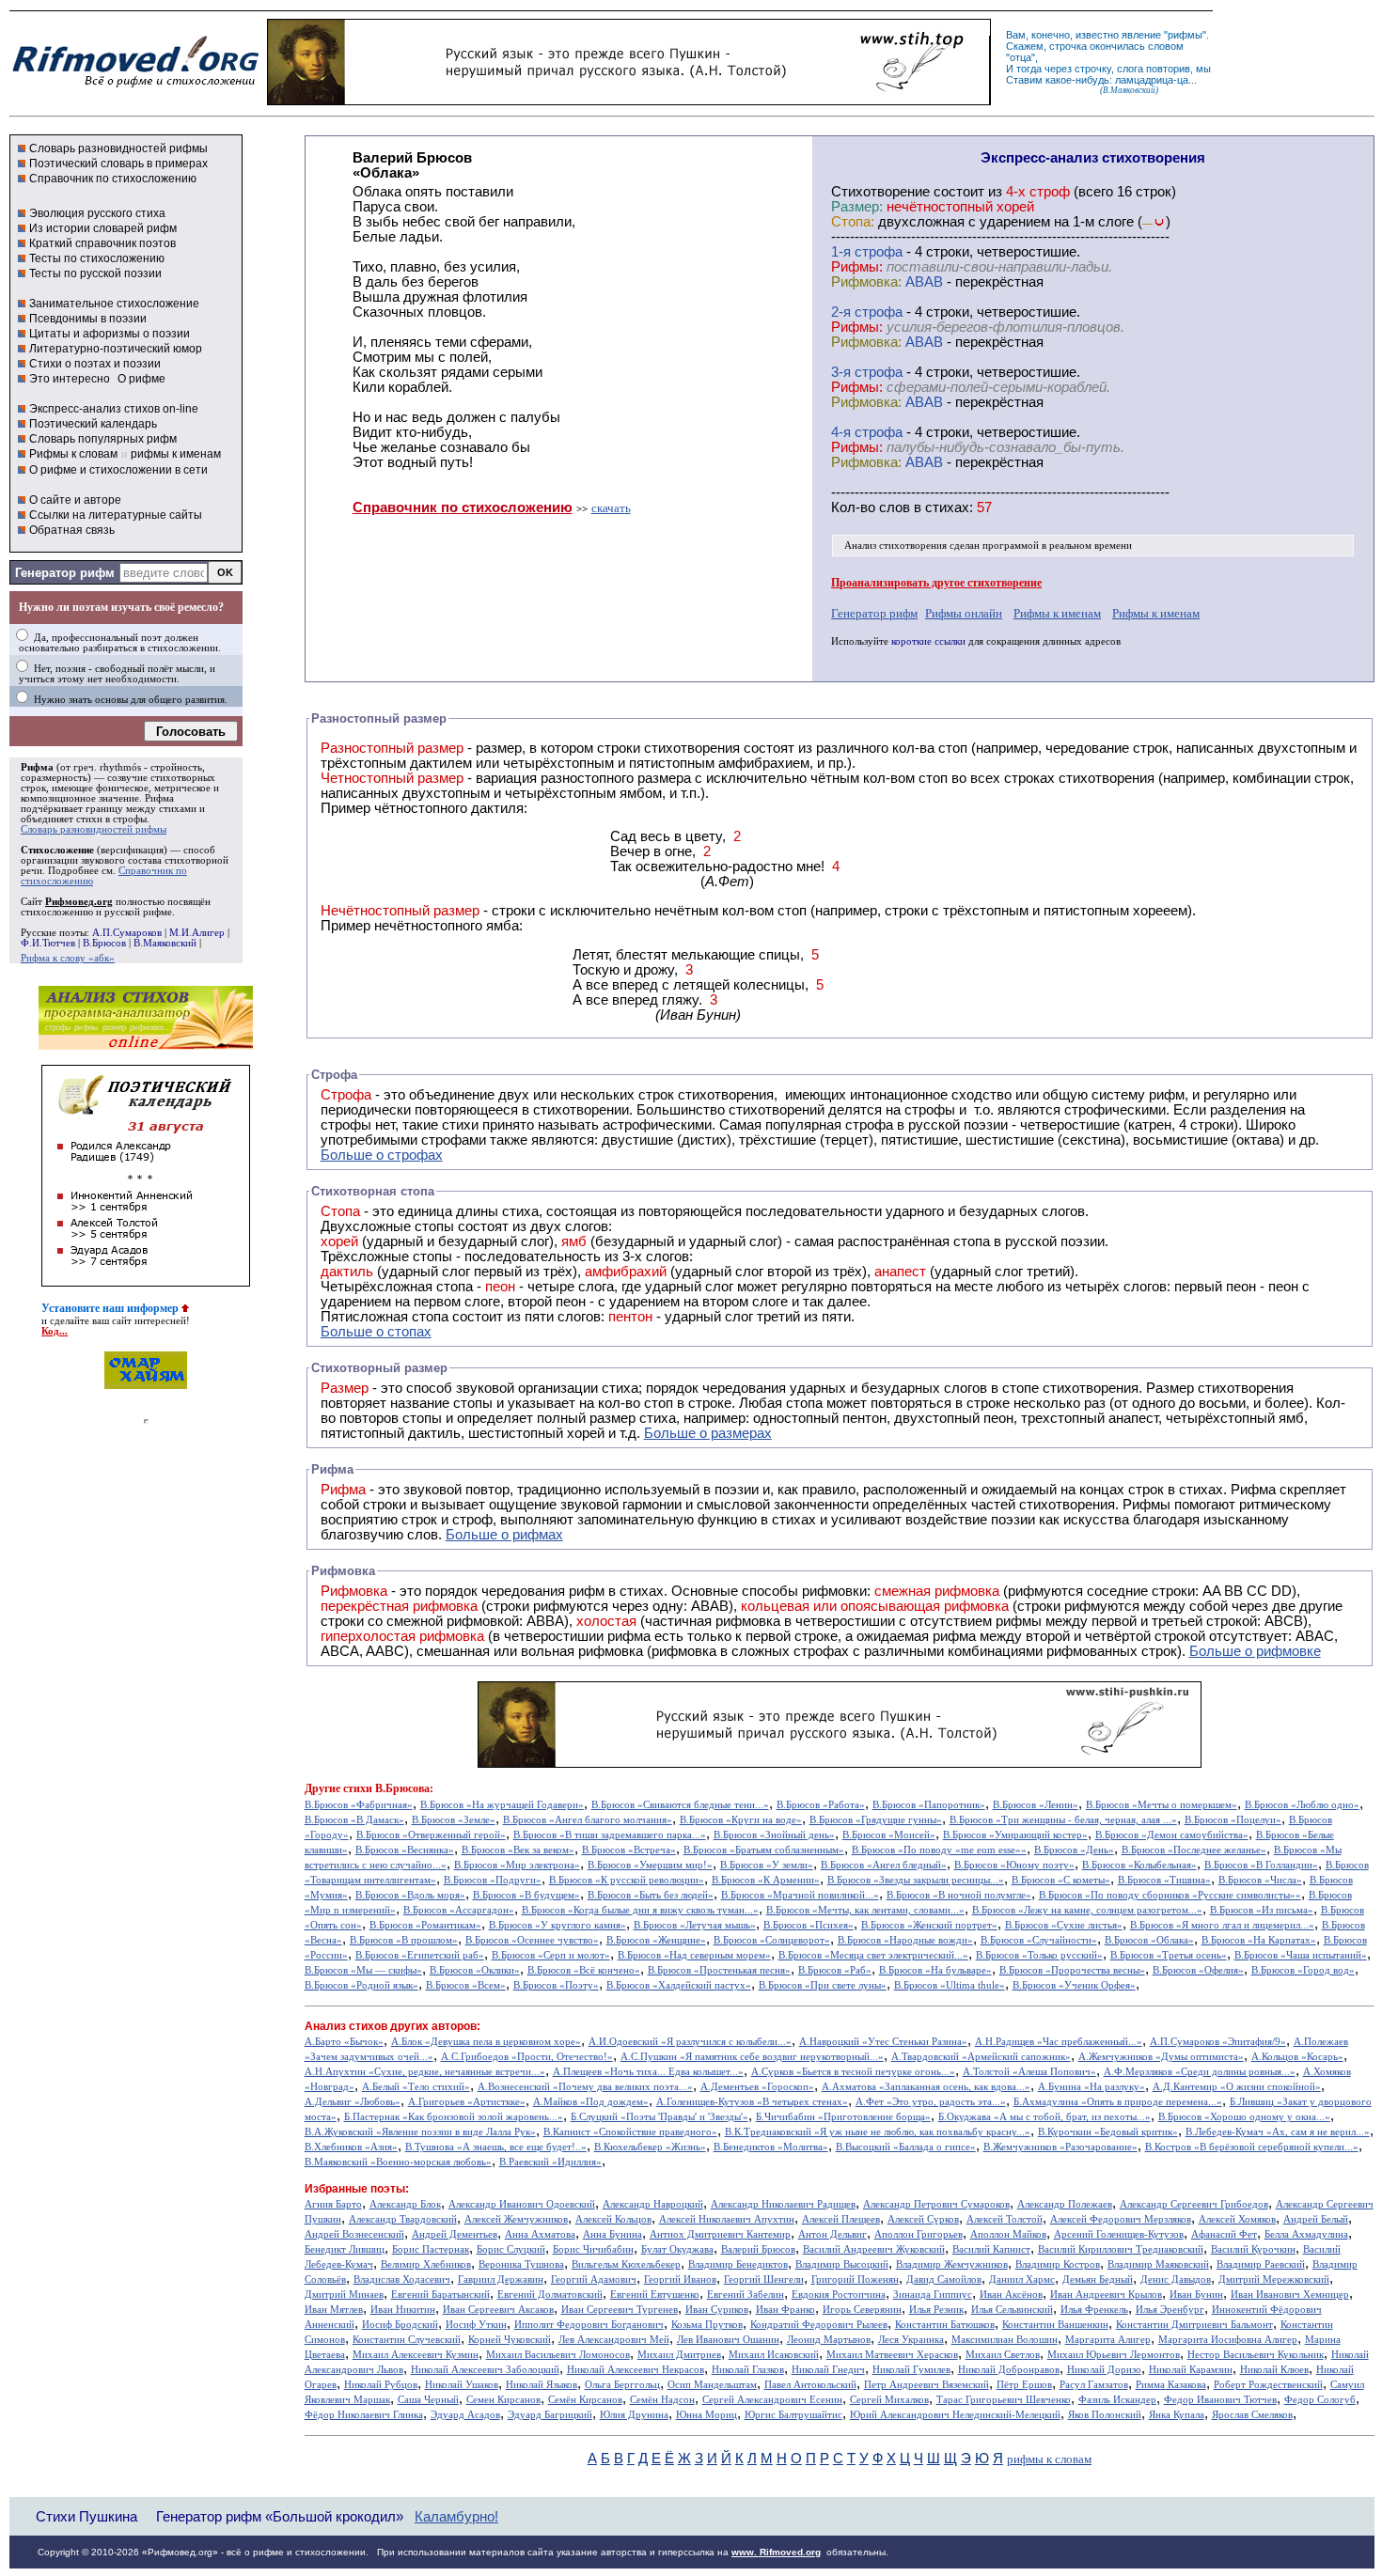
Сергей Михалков (889, 2400)
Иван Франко (785, 2310)
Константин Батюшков (945, 2325)
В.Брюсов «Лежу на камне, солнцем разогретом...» (1087, 1910)
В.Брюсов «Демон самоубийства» (1172, 1835)
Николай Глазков (748, 2370)
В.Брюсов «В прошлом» (404, 1940)
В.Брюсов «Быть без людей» (651, 1895)
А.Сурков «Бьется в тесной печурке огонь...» (853, 2072)
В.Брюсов (104, 943)
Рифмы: (857, 267)
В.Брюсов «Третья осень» (1169, 1955)
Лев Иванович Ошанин (728, 2340)
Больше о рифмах (504, 1535)
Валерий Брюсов (758, 2249)
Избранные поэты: (357, 2189)
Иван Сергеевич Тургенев (620, 2310)
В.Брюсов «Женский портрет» (929, 1925)
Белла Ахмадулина (1306, 2234)
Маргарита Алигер (1108, 2340)
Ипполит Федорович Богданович (589, 2325)
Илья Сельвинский (1012, 2310)
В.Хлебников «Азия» (351, 2147)
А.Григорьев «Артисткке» (467, 2102)
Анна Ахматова (540, 2234)
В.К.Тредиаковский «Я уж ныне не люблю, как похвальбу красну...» (878, 2132)
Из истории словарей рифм (103, 228)
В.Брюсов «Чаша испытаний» (1301, 1955)
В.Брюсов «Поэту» (556, 1985)
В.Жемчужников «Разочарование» (1060, 2147)
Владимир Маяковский (1158, 2264)
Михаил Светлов (1003, 2355)
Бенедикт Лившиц (345, 2249)
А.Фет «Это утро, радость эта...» (931, 2102)
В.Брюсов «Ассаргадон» (459, 1910)
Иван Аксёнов (1011, 2295)
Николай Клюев (1274, 2370)
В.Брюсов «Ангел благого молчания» (588, 1820)
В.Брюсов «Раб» (835, 1970)
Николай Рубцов (381, 2385)
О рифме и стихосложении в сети (118, 470)
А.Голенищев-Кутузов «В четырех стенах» (752, 2102)
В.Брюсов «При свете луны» (823, 1985)
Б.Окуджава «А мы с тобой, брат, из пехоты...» (1044, 2117)
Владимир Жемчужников (952, 2264)
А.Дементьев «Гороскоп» (757, 2087)
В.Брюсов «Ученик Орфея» (1074, 1985)
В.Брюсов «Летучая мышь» (695, 1925)
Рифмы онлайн (964, 613)
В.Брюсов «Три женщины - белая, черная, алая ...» (1063, 1820)
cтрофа (879, 252)
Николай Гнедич (828, 2370)
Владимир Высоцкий (842, 2264)
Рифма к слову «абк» (68, 958)
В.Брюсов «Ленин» (1036, 1805)
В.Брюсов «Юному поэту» (1014, 1865)
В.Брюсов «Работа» (821, 1805)
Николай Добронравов (1009, 2370)
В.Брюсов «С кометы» (1061, 1880)
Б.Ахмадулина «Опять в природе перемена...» (1118, 2102)
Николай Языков (542, 2385)
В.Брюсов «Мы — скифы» (363, 1970)
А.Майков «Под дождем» (591, 2102)
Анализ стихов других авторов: (393, 2026)
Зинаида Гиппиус (933, 2295)
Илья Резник (936, 2310)
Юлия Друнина (634, 2415)
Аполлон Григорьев (919, 2234)
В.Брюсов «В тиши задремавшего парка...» (610, 1835)
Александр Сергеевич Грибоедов (1194, 2204)
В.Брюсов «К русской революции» (627, 1880)
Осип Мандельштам (712, 2385)
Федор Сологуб (1320, 2400)
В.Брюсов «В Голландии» (1261, 1865)
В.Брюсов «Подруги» (493, 1880)
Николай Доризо (1104, 2370)
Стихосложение (57, 850)
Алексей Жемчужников (516, 2219)
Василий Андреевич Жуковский (874, 2249)
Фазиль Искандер (1117, 2400)
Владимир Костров (1058, 2264)
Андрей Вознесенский (354, 2234)
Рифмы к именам (1057, 613)
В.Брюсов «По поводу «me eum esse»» (939, 1850)
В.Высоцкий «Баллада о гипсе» (906, 2147)
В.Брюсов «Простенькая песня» (719, 1970)
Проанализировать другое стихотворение (936, 583)
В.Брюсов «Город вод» (1303, 1970)
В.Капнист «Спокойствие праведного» (630, 2132)
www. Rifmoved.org (776, 2552)
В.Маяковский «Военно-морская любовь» (398, 2162)
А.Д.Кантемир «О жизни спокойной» (1237, 2087)
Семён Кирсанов (585, 2400)
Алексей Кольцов (613, 2219)
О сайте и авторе (75, 500)
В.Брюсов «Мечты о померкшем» (1162, 1805)
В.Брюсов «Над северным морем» (694, 1955)
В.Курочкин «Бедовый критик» (1108, 2132)
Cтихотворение (880, 192)
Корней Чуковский (510, 2340)
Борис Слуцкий (511, 2249)
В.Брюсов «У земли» (767, 1865)
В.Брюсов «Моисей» (889, 1835)
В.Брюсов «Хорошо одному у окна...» (1244, 2117)
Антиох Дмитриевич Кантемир (720, 2234)
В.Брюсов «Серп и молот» (551, 1955)
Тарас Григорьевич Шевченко (1004, 2400)
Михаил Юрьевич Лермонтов (1114, 2355)
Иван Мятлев (334, 2310)
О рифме (141, 379)
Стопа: (853, 222)
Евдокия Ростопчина (839, 2295)
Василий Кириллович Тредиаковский (1121, 2249)
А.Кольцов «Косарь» (1297, 2057)
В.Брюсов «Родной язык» (361, 1985)
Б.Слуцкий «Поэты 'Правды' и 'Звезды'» (660, 2117)
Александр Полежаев (1065, 2204)
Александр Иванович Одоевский (522, 2204)
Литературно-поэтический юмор (116, 349)
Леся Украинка (911, 2340)
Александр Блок (405, 2204)
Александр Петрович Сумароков (936, 2204)
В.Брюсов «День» (1074, 1850)
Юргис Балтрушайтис (793, 2415)
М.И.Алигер (197, 933)
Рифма (37, 767)
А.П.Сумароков (127, 933)
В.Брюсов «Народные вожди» (905, 1940)
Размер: (857, 207)
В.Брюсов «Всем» (466, 1985)
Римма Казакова (1171, 2385)
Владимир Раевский (1261, 2264)
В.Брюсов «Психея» (809, 1925)
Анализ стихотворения (895, 546)
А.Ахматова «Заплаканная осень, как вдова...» (926, 2087)
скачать (611, 508)
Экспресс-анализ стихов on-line (114, 409)
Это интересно (70, 379)
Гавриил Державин (501, 2279)
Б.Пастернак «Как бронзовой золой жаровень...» (454, 2117)
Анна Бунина (612, 2234)
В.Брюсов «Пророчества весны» (1072, 1970)
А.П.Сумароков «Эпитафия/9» (1218, 2042)
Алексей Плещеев (841, 2219)
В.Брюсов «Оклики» (475, 1970)
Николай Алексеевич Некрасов (636, 2370)
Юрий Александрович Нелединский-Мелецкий (955, 2415)
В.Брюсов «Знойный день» (774, 1835)
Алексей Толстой (1005, 2219)
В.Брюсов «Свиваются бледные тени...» (680, 1805)
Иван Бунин (1196, 2295)
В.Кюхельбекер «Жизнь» (650, 2147)
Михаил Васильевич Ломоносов (558, 2355)
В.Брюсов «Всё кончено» (584, 1970)
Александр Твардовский (403, 2219)
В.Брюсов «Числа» (1260, 1880)
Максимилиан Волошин (1005, 2340)
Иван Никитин (403, 2310)
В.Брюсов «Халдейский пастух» (679, 1985)
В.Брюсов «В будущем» (526, 1895)
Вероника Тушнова (521, 2264)
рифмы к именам (176, 454)
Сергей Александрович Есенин (772, 2400)
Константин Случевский (407, 2340)
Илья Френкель (1094, 2310)
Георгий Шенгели (764, 2279)
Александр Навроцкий (653, 2204)
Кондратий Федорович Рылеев (819, 2325)
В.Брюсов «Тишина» (1164, 1880)
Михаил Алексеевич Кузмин (416, 2355)
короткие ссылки (928, 641)
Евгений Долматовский (550, 2295)
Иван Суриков (717, 2310)
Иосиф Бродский (400, 2325)
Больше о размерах (708, 1433)
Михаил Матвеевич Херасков (892, 2355)
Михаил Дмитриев (679, 2355)
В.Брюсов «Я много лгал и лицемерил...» (1222, 1925)
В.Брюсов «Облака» (1149, 1940)
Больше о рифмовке (1255, 1651)
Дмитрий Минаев (344, 2295)
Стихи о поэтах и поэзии (95, 364)
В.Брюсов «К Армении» (766, 1880)
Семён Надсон (662, 2400)
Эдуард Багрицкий (550, 2415)
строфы (130, 819)
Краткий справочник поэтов (102, 243)
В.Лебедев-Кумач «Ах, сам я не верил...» (1278, 2132)
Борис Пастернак (431, 2249)
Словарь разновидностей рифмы (118, 148)
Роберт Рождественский (1268, 2385)
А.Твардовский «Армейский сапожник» (981, 2057)
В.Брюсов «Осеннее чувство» (532, 1940)
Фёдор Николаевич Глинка (364, 2415)
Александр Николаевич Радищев (783, 2204)
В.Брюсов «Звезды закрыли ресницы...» (916, 1880)
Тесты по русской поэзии (95, 273)
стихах (947, 507)
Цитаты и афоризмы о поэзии (110, 334)
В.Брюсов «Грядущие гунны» (876, 1820)
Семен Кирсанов (503, 2400)
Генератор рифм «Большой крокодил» (280, 2516)
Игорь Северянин (862, 2310)
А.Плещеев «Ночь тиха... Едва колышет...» (648, 2072)
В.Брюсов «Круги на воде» (741, 1820)
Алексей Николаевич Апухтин (727, 2219)
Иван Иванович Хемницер (1290, 2295)
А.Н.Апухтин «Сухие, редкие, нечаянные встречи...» (425, 2072)
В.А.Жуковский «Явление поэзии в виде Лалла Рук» (420, 2132)
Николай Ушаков (462, 2385)
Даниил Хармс (1022, 2279)
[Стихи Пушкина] (629, 101)
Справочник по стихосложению (113, 179)
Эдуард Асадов (465, 2415)
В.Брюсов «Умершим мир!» (650, 1865)
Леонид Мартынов (829, 2340)
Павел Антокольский (810, 2385)
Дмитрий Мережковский (1274, 2279)
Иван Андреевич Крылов (1106, 2295)
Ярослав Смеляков (1252, 2415)
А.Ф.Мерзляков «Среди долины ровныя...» (1200, 2072)
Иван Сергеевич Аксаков (498, 2310)
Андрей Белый (1316, 2219)
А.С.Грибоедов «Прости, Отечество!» (527, 2057)
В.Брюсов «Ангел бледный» (884, 1865)
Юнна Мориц (707, 2415)
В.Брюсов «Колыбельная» (1139, 1865)
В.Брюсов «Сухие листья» (1064, 1925)
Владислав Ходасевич (402, 2279)
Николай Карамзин (1191, 2370)
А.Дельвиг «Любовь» (353, 2102)
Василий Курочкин (1253, 2249)
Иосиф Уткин (476, 2325)
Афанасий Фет (1224, 2234)
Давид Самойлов (944, 2279)
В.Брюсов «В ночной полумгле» (959, 1895)
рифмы (1185, 35)
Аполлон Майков (1008, 2234)
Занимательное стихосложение (114, 304)
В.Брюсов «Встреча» (629, 1850)
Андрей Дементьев (455, 2234)
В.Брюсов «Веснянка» (405, 1850)
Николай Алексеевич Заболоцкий (485, 2370)
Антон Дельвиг (832, 2234)
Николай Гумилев (911, 2370)
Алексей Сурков (923, 2219)
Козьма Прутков (707, 2325)
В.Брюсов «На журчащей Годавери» (502, 1805)
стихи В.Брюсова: (388, 1788)
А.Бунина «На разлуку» (1091, 2087)
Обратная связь (72, 530)
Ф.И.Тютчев (48, 943)
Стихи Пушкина (86, 2516)
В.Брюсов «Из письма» (1262, 1910)
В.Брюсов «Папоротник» (929, 1805)
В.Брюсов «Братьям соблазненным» (764, 1850)
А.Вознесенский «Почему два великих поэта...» (585, 2087)
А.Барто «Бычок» (344, 2042)
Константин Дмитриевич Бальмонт (1194, 2325)
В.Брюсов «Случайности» (1039, 1940)
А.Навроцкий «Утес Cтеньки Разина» (883, 2042)
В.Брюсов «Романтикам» (425, 1925)
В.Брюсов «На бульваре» (935, 1970)
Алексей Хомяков (1237, 2219)
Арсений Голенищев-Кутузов (1119, 2234)
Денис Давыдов (1176, 2279)
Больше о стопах (376, 1332)
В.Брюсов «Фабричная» (359, 1805)
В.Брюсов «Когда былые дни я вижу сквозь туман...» (640, 1910)
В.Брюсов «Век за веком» (518, 1850)
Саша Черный (428, 2400)
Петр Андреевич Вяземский (927, 2385)
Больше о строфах (382, 1155)
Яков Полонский (1105, 2415)
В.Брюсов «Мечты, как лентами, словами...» (865, 1910)
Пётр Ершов (1024, 2385)
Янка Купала (1177, 2415)
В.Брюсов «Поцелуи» (1233, 1820)
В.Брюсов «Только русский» (1039, 1955)
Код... (55, 1331)
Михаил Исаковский (774, 2355)
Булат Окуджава (677, 2249)
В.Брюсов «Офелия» (1198, 1970)
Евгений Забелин (746, 2295)
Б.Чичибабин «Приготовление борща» (843, 2117)
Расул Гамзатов (1094, 2385)
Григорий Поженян (855, 2279)
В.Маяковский (165, 943)
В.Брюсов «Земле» (454, 1820)
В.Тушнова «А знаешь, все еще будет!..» (496, 2147)
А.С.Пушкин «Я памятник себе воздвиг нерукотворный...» (752, 2057)
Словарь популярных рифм (103, 439)
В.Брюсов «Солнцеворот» (772, 1940)
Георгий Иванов (680, 2279)
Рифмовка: (866, 282)
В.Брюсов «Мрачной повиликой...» (800, 1895)
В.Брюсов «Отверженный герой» (431, 1835)
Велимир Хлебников (426, 2264)
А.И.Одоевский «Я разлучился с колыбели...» (690, 2042)
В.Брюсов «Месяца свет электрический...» (873, 1955)
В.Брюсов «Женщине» (656, 1940)
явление (1141, 35)
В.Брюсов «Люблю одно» (1302, 1805)
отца (1021, 57)
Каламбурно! (456, 2517)
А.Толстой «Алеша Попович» (1029, 2072)
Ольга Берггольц (622, 2385)
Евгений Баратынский (440, 2295)
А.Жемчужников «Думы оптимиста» (1161, 2057)
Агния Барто (333, 2204)
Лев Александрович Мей (614, 2340)
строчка (1068, 46)
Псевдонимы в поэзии (88, 319)
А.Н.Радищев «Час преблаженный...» (1059, 2042)
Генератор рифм (65, 573)
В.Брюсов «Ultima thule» (950, 1985)
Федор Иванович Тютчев (1220, 2400)
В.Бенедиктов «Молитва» (771, 2147)
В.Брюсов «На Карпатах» (1259, 1940)
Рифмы (1146, 1505)
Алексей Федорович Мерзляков (1121, 2219)
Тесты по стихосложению (97, 258)
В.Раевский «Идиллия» (550, 2162)
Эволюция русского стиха (97, 213)
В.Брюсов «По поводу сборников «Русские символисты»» (1170, 1895)
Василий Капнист (991, 2249)
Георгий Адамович (594, 2279)
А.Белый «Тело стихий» (416, 2087)
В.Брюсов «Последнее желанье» (1194, 1850)
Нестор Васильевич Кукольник (1256, 2355)
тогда (1029, 69)
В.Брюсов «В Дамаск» (354, 1820)
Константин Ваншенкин (1055, 2325)
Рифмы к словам (73, 454)
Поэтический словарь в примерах (118, 164)
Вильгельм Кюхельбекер (626, 2264)
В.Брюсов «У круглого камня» (558, 1925)
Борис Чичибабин (593, 2249)
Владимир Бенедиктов (738, 2264)
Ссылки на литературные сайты (116, 515)
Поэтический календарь (93, 424)
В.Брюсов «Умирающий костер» (1015, 1835)
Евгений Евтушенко (655, 2295)
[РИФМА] (135, 87)
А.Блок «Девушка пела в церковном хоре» (486, 2042)
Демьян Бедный (1098, 2279)
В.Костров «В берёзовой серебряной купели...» (1252, 2147)
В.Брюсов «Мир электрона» (517, 1865)
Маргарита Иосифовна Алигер (1228, 2340)
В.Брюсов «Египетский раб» (420, 1955)
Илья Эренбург (1170, 2310)
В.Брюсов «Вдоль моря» (410, 1895)
